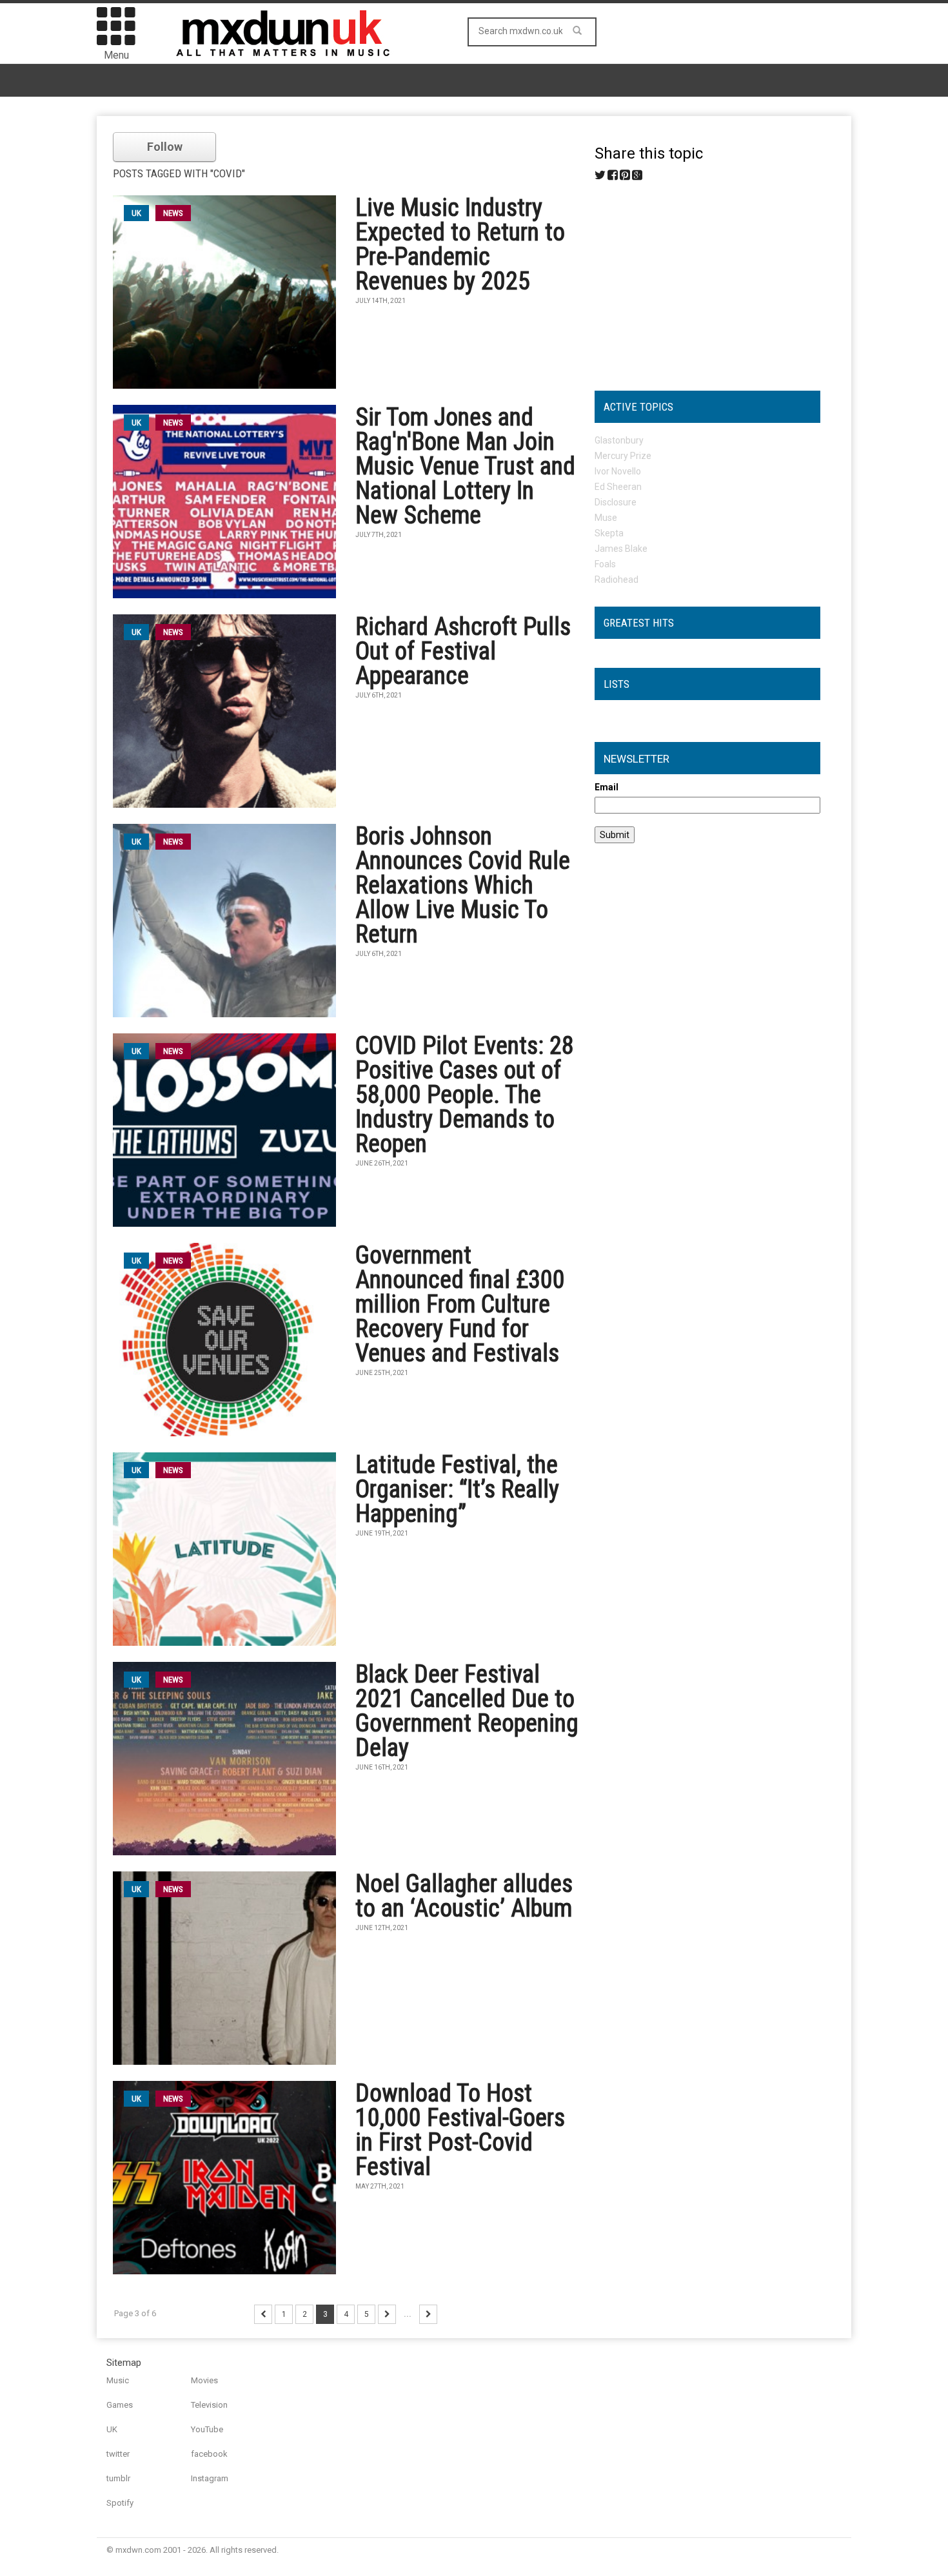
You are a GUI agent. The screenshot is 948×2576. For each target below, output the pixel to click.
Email (607, 787)
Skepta (609, 533)
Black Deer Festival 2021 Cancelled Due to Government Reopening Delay (467, 1711)
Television (209, 2405)
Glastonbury (619, 440)
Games (120, 2405)
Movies (204, 2380)
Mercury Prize (623, 456)
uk (136, 213)
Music (118, 2380)
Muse (606, 518)
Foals (605, 564)
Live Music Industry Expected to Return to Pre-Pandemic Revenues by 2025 (460, 244)
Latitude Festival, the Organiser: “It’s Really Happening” (457, 1489)
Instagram (210, 2478)
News (173, 213)
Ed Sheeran (618, 487)
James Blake (621, 549)
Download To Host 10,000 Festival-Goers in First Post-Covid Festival (460, 2130)
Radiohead (617, 580)
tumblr (118, 2478)
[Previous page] (263, 2314)
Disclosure (616, 502)
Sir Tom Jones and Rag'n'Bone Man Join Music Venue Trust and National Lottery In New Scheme (465, 466)
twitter (118, 2454)
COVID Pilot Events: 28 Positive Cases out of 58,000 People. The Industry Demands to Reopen (465, 1095)
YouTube (207, 2429)
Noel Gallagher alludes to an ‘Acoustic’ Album (464, 1896)
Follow (165, 147)
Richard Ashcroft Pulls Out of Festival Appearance (463, 651)
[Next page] (387, 2314)
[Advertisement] (707, 281)
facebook (209, 2454)
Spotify (120, 2503)
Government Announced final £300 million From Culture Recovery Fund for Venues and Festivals (460, 1304)
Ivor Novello (618, 471)
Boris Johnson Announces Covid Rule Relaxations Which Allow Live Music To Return (463, 885)
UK (112, 2429)
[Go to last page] (428, 2314)
